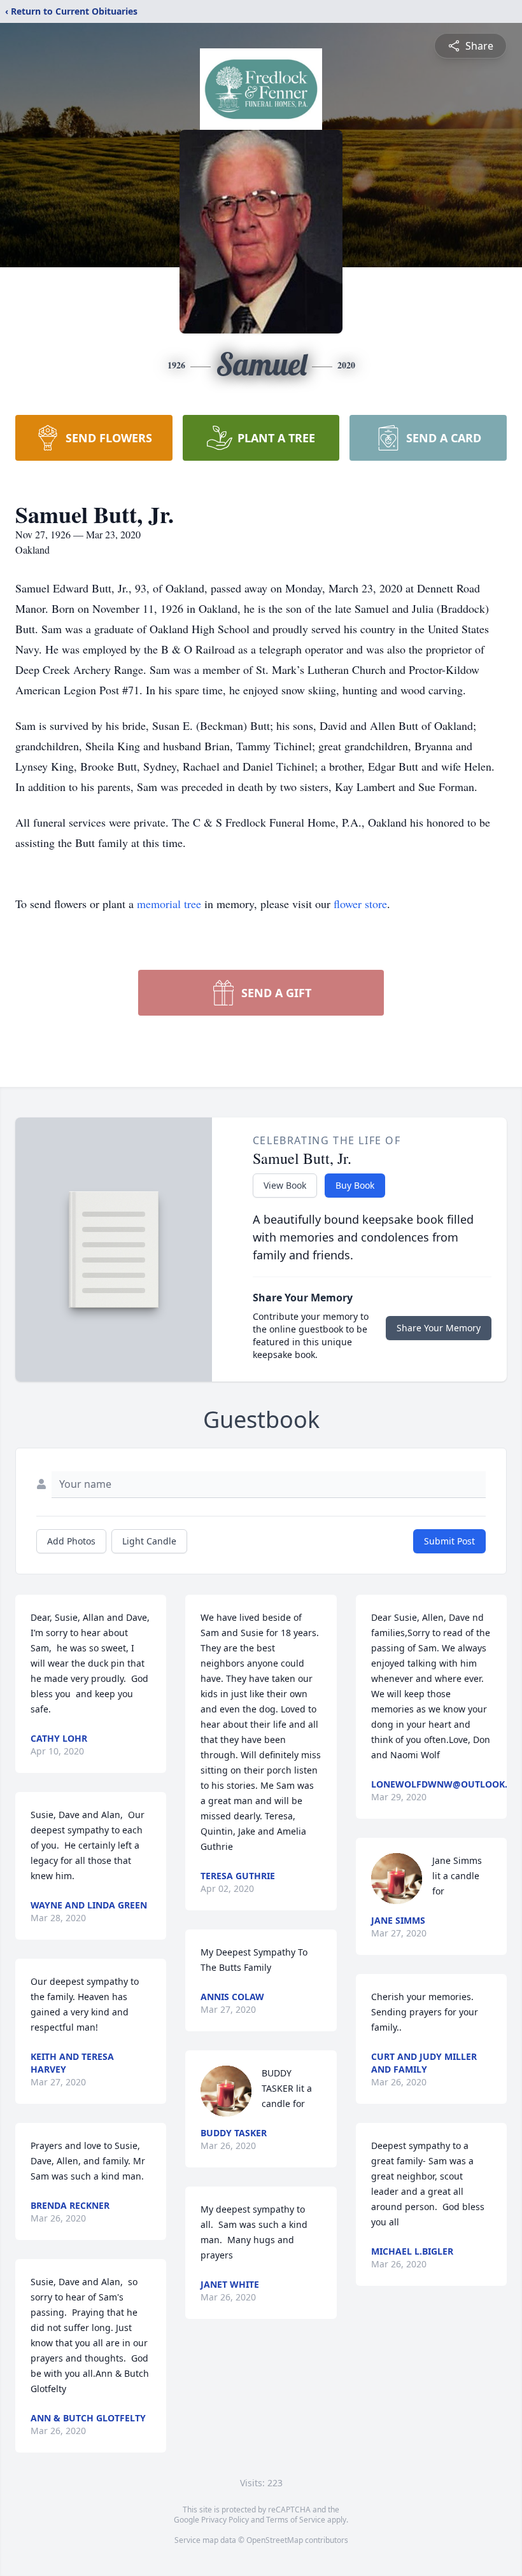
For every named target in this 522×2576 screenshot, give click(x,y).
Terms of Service (296, 2520)
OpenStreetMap (275, 2540)
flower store (360, 904)
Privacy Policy (225, 2520)
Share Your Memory (439, 1328)
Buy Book (355, 1185)
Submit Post (449, 1541)
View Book (285, 1185)
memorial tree (169, 904)
